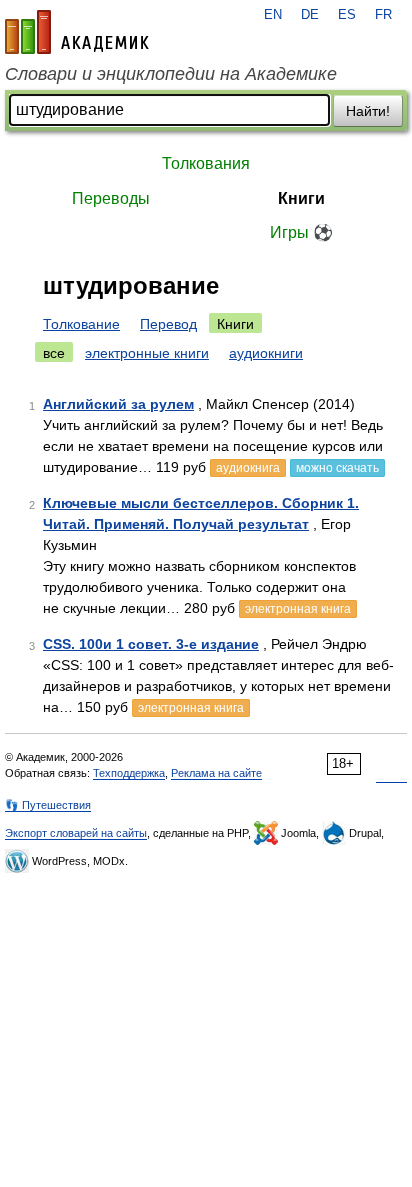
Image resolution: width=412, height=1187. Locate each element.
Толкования (206, 163)
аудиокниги (266, 353)
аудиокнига (248, 468)
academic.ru (77, 32)
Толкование (81, 324)
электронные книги (147, 353)
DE (310, 15)
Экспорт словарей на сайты (76, 833)
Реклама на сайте (216, 773)
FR (383, 15)
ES (347, 15)
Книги (301, 198)
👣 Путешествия (48, 805)
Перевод (168, 324)
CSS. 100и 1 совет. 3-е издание (151, 644)
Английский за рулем (118, 404)
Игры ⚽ (301, 232)
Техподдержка (129, 773)
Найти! (368, 111)
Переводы (111, 198)
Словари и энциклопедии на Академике (171, 74)
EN (273, 15)
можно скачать (337, 468)
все (54, 353)
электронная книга (298, 609)
